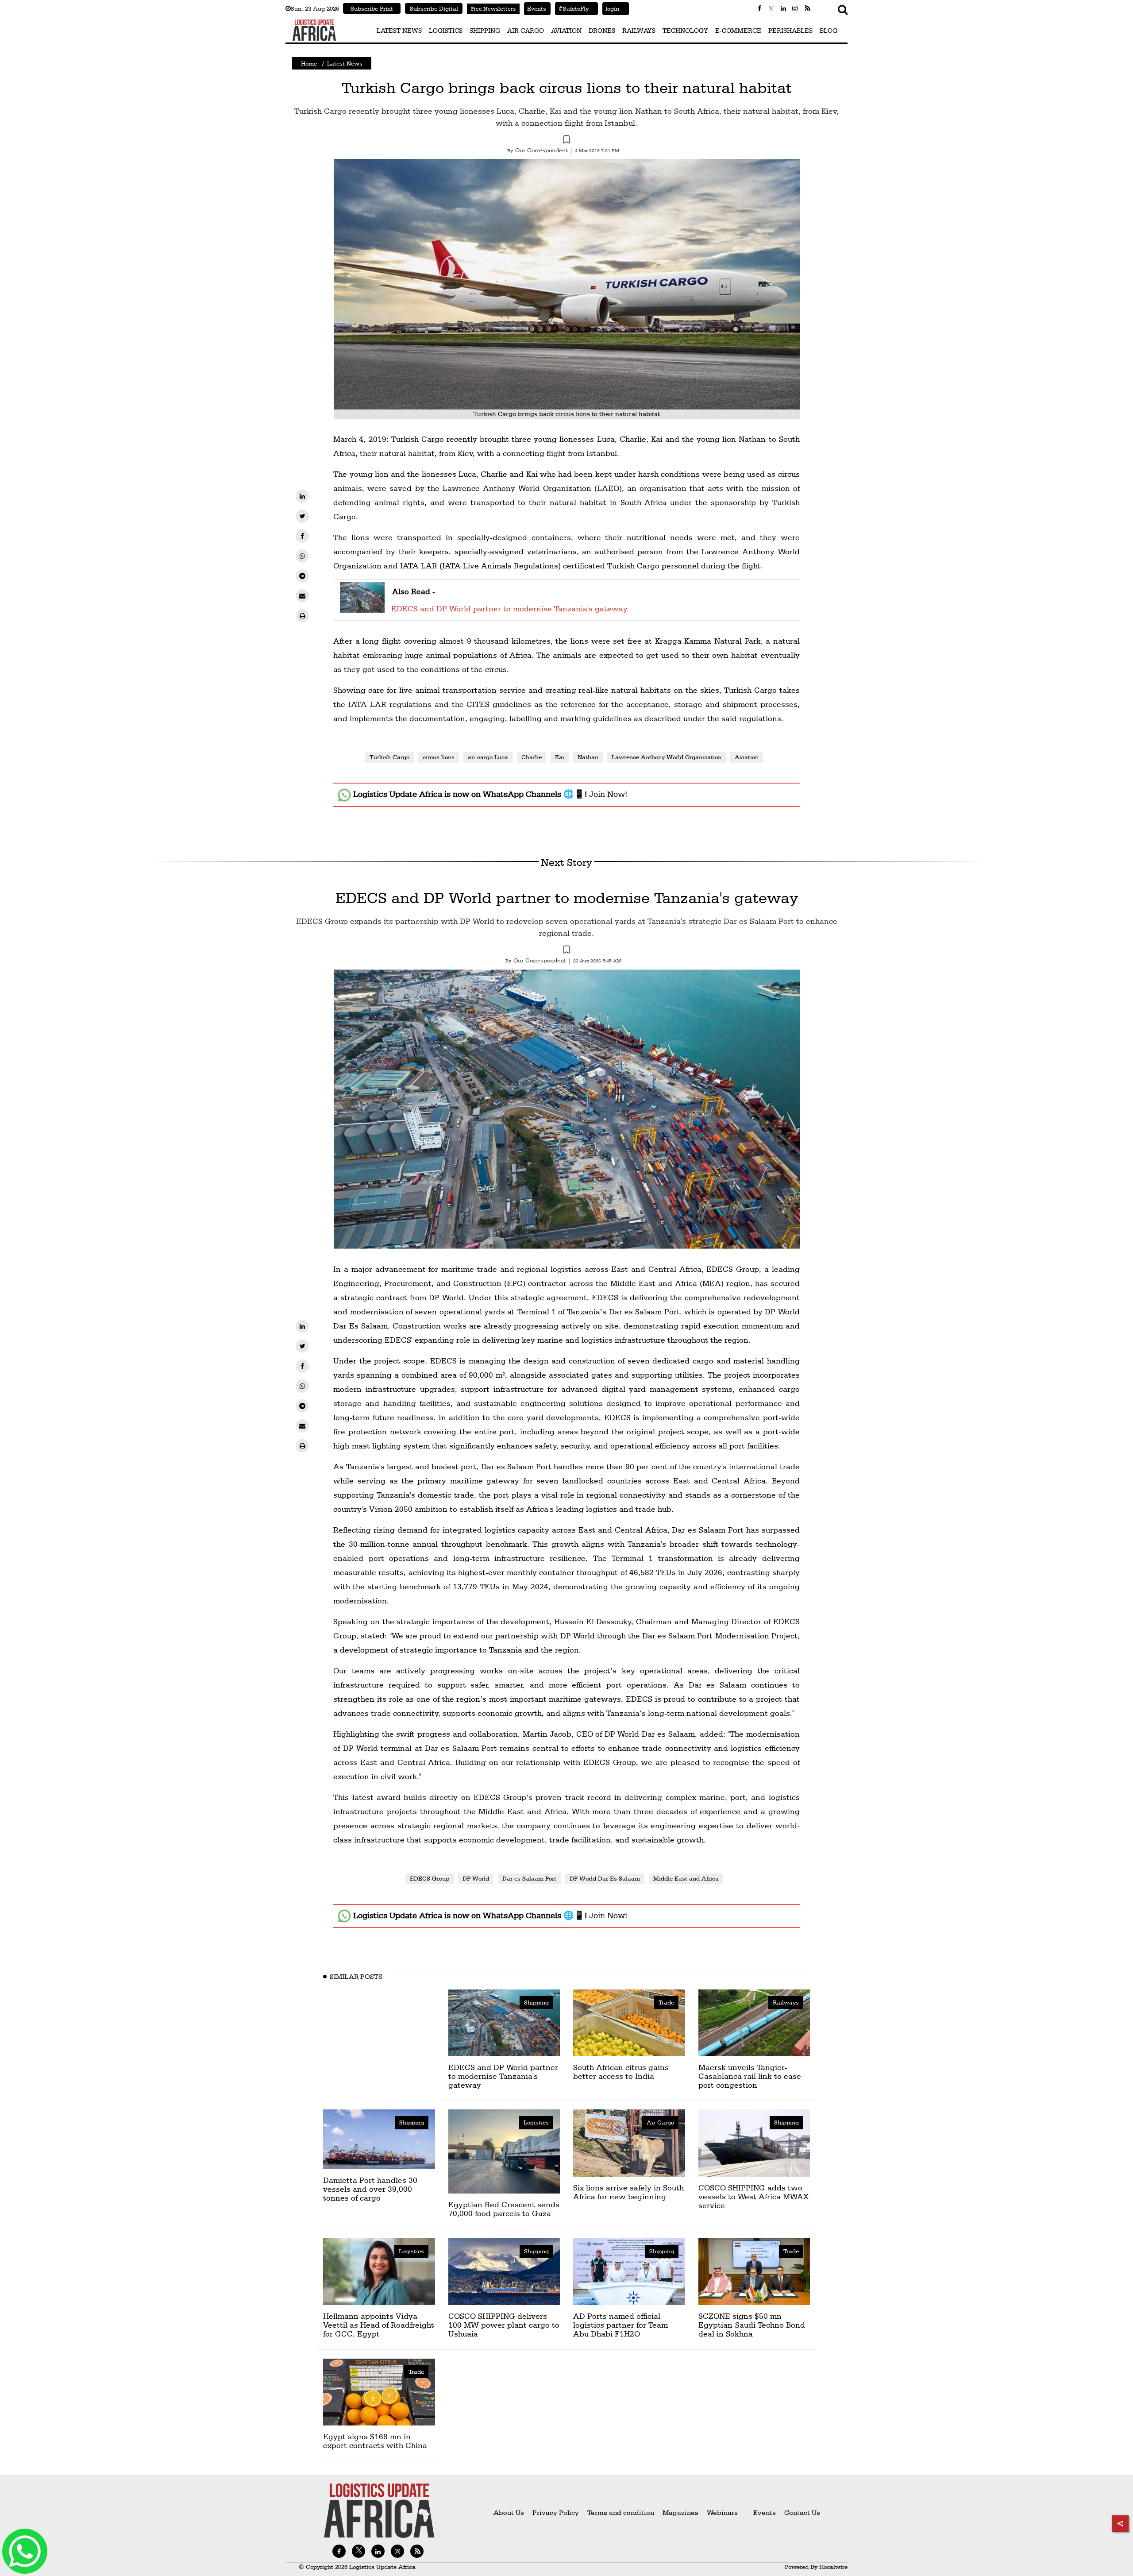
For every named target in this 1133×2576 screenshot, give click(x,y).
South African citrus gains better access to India (621, 2072)
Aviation (747, 757)
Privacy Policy (556, 2512)
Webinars (722, 2512)
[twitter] (302, 516)
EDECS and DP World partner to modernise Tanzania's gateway (509, 608)
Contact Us (802, 2512)
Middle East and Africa (686, 1878)
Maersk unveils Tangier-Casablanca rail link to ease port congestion (750, 2076)
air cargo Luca (488, 757)
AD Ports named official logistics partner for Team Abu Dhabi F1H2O (620, 2325)
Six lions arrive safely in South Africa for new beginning (628, 2192)
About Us (509, 2512)
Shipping (536, 2002)
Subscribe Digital (434, 8)
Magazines (681, 2512)
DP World (476, 1878)
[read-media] (362, 607)
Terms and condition (622, 2512)
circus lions (439, 757)
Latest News (345, 63)
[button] (566, 141)
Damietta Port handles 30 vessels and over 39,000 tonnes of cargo (370, 2189)
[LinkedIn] (302, 496)
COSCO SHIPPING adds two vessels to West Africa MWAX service (753, 2196)
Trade (666, 2002)
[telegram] (302, 576)
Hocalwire (833, 2567)
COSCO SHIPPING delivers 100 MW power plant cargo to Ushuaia (504, 2325)
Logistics (536, 2122)
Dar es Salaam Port (529, 1878)
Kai (560, 757)
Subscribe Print (372, 8)
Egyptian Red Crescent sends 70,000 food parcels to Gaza (504, 2209)
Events (535, 8)
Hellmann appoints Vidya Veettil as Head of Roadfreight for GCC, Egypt (379, 2325)
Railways (786, 2002)
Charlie (532, 757)
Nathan (588, 757)
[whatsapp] (302, 556)
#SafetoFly (572, 8)
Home (309, 63)
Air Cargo (660, 2122)
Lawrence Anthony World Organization (667, 757)
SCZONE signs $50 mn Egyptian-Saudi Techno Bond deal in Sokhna (752, 2325)
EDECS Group (430, 1878)
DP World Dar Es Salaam (605, 1878)
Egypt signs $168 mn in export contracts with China (375, 2441)
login (611, 8)
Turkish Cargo (389, 757)
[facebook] (302, 536)
